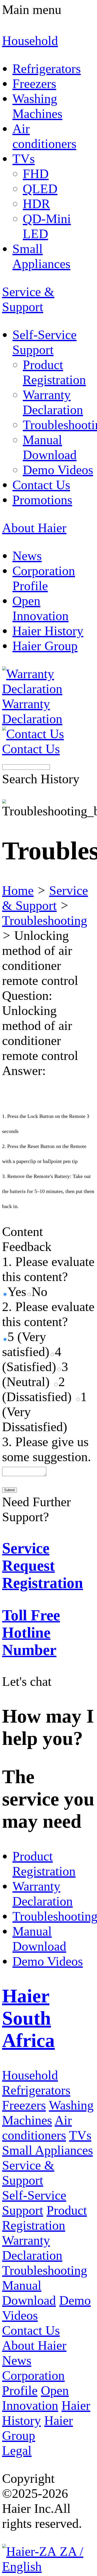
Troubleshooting (45, 920)
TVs (80, 2135)
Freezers (24, 2105)
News (17, 2360)
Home (18, 890)
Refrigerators (36, 2090)
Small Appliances (47, 2150)
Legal (17, 2450)
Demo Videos (48, 1961)
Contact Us (31, 2330)
